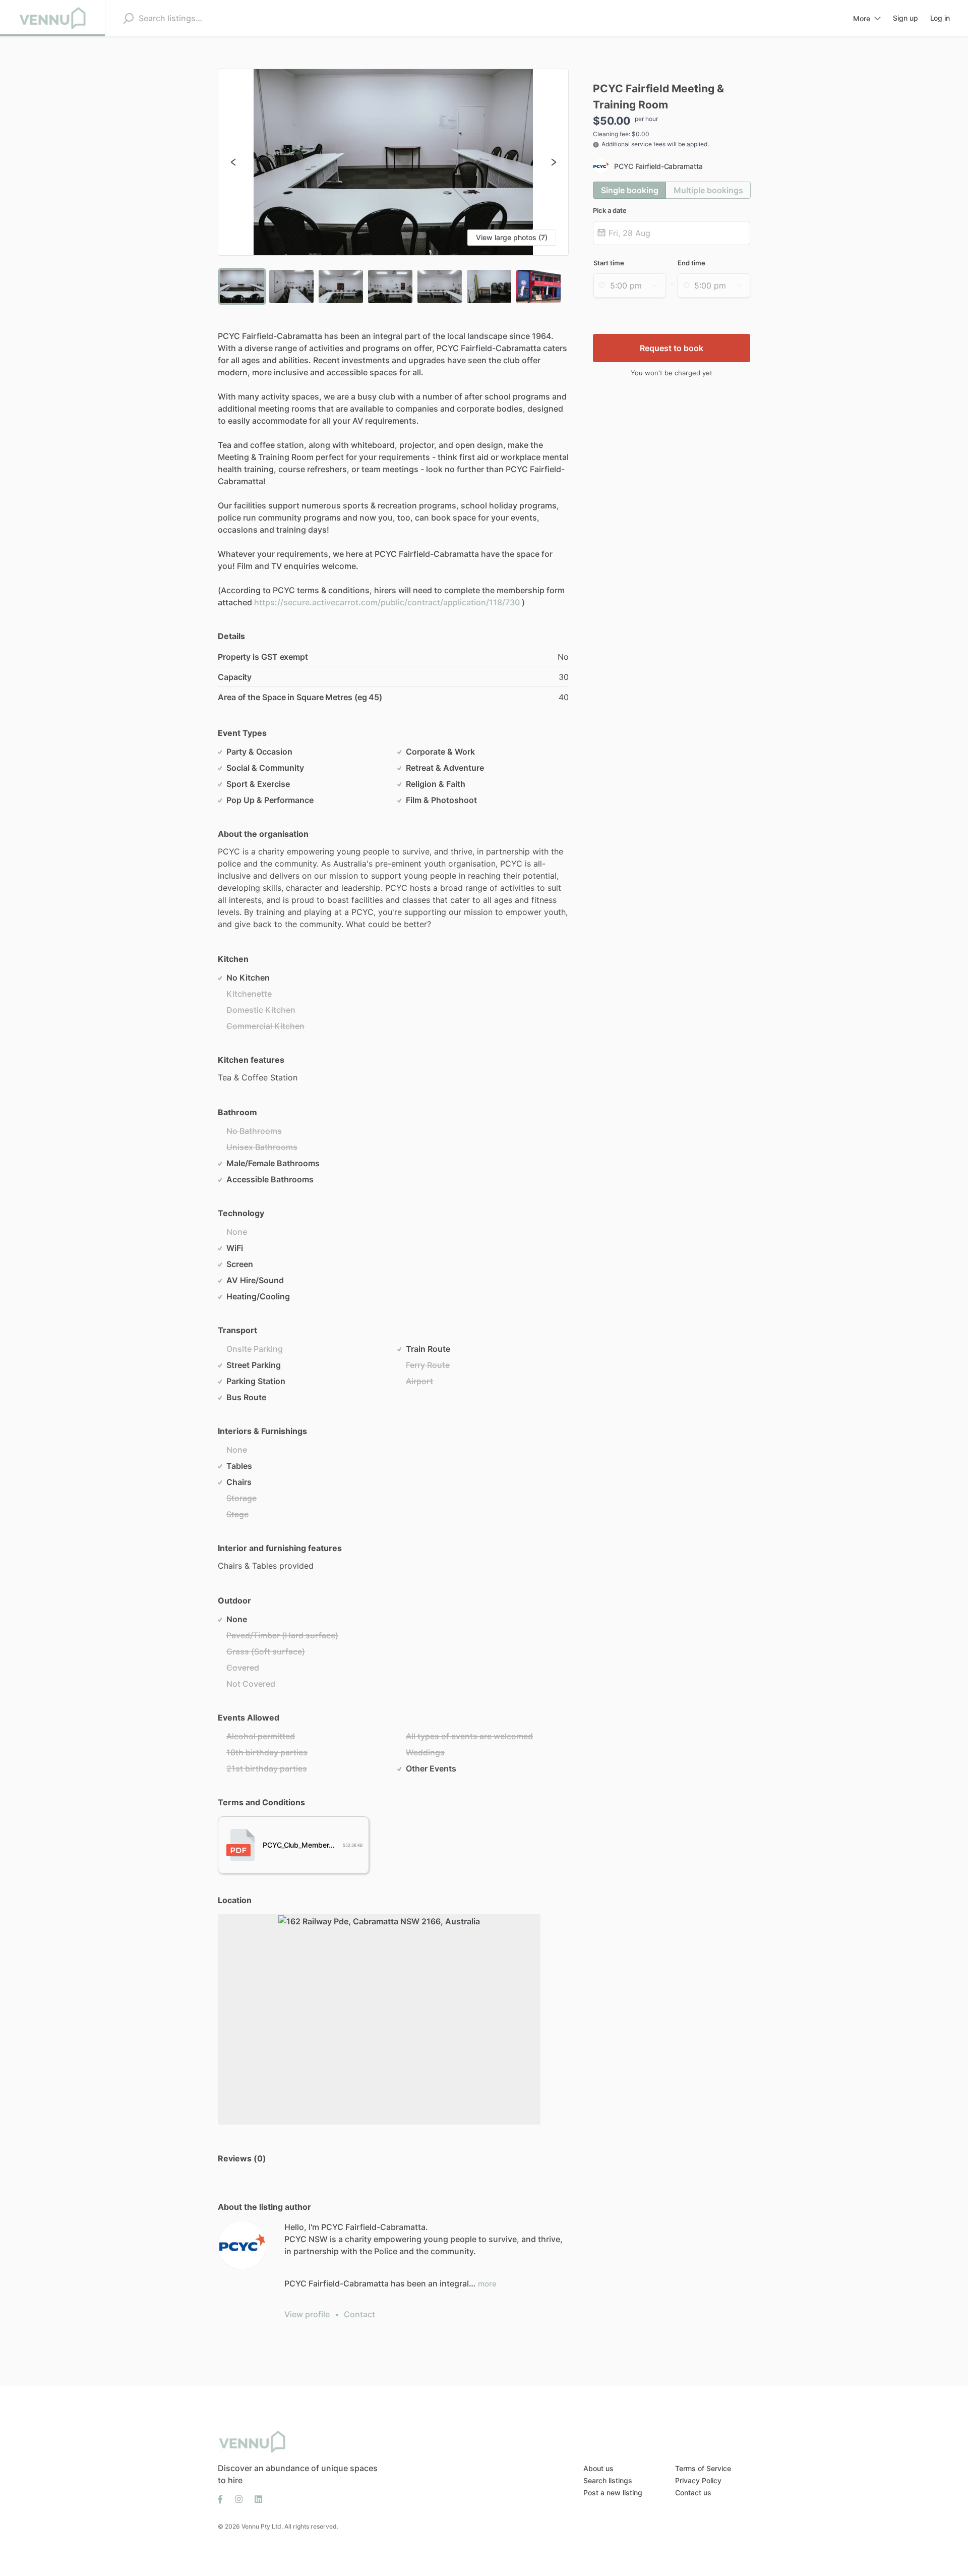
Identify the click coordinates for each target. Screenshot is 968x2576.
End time (691, 263)
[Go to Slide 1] (242, 287)
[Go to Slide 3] (341, 287)
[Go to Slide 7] (538, 287)
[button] (394, 162)
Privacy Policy (698, 2480)
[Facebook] (223, 2498)
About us (598, 2468)
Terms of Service (703, 2468)
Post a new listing (613, 2493)
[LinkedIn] (255, 2498)
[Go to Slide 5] (440, 287)
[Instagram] (239, 2498)
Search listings (608, 2480)
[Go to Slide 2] (291, 287)
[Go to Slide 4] (390, 287)
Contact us (693, 2493)
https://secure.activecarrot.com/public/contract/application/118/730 (387, 602)
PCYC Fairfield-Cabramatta (658, 166)
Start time (609, 263)
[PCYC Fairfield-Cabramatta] (242, 2245)
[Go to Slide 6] (489, 287)
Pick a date (610, 210)
